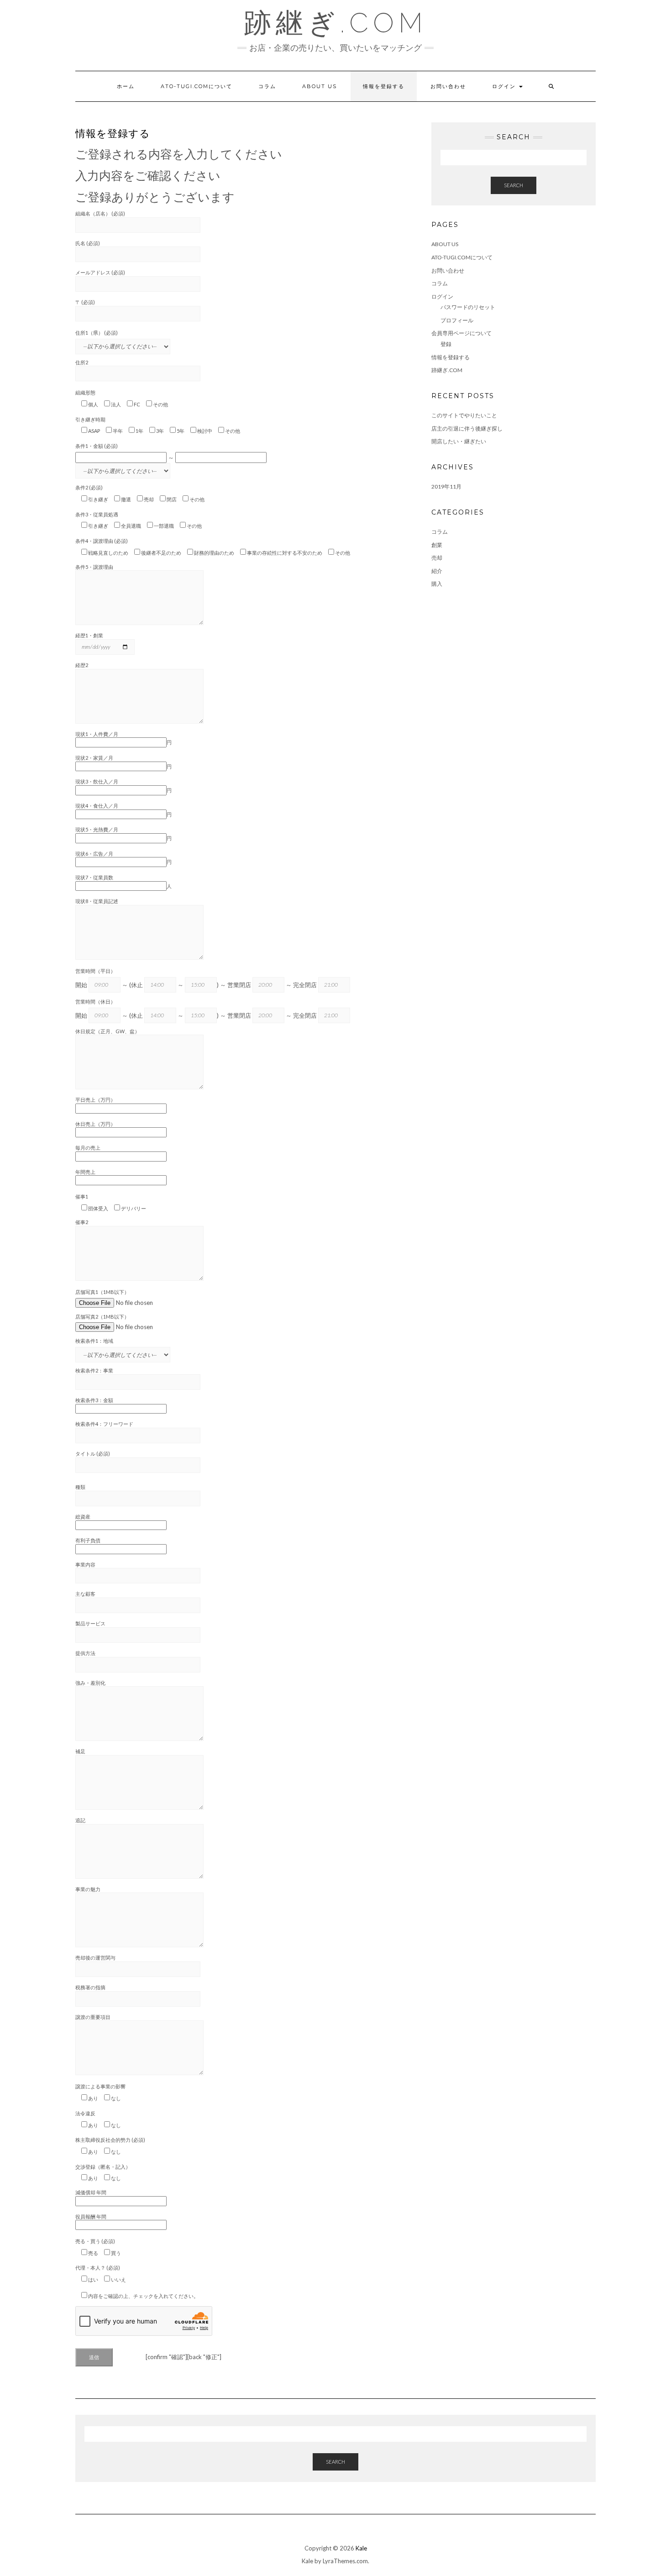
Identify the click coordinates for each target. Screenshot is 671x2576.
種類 (80, 1487)
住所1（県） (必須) (97, 333)
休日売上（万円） (95, 1124)
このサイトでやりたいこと (464, 415)
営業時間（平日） (95, 971)
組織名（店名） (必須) (100, 213)
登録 (446, 344)
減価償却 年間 (91, 2192)
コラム (267, 86)
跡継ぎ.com (335, 23)
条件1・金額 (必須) (97, 446)
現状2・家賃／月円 (123, 762)
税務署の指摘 (90, 1987)
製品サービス (90, 1623)
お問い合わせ (448, 86)
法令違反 (85, 2113)
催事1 (82, 1196)
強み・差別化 (90, 1683)
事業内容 (85, 1564)
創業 (437, 545)
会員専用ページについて (461, 333)
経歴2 (82, 665)
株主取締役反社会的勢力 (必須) (110, 2140)
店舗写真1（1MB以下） (102, 1292)
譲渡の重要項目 (93, 2017)
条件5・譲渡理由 (94, 567)
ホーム (126, 86)
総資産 (83, 1517)
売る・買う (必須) (95, 2241)
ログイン (505, 86)
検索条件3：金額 (94, 1400)
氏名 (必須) (88, 243)
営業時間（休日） (95, 1001)
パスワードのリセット (468, 307)
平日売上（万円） (95, 1100)
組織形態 (85, 392)
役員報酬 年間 (91, 2216)
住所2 (82, 362)
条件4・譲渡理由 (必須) (102, 541)
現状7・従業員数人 (123, 882)
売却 (437, 558)
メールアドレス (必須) (100, 272)
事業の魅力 (88, 1889)
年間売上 (85, 1172)
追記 (80, 1820)
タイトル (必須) (93, 1454)
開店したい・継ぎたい (459, 441)
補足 (80, 1751)
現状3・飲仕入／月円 (123, 786)
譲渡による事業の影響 (100, 2086)
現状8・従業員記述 (97, 901)
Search (514, 185)
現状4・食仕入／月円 (123, 810)
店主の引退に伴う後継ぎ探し (467, 428)
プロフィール (457, 320)
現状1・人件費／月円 (123, 738)
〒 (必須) (85, 302)
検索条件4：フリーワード (104, 1424)
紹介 (437, 571)
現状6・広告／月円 (123, 858)
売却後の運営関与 (95, 1958)
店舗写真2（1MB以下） (102, 1317)
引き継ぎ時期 (90, 419)
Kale (361, 2548)
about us (320, 86)
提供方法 (85, 1653)
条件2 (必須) (89, 487)
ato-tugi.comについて (197, 86)
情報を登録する (384, 86)
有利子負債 (88, 1540)
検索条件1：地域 (94, 1341)
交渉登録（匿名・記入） (103, 2167)
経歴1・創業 (89, 635)
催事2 (82, 1222)
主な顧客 (85, 1594)
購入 (437, 584)
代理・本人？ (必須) (98, 2268)
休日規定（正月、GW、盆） (107, 1031)
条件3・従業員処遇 (97, 514)
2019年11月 (446, 486)
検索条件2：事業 (94, 1370)
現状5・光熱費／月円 (123, 834)
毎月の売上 (88, 1148)
